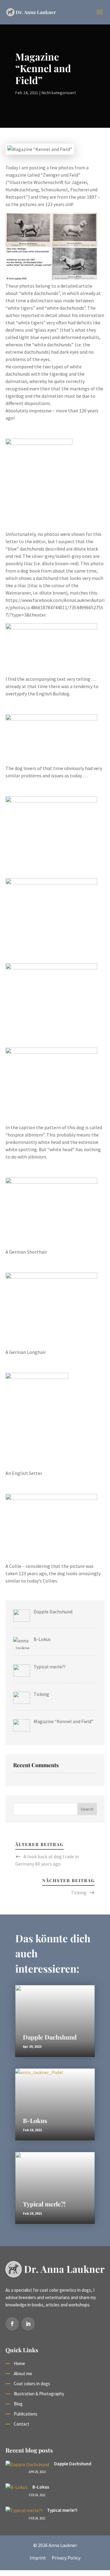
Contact (22, 2424)
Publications (26, 2414)
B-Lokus (35, 2120)
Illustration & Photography (39, 2394)
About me (23, 2373)
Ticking (79, 1892)
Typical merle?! (44, 2204)
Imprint (38, 2558)
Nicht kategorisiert (59, 93)
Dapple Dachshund (50, 2037)
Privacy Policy (66, 2558)
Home (19, 2363)
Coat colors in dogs (32, 2384)
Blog (18, 2404)
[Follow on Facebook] (12, 2324)
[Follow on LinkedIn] (28, 2324)
